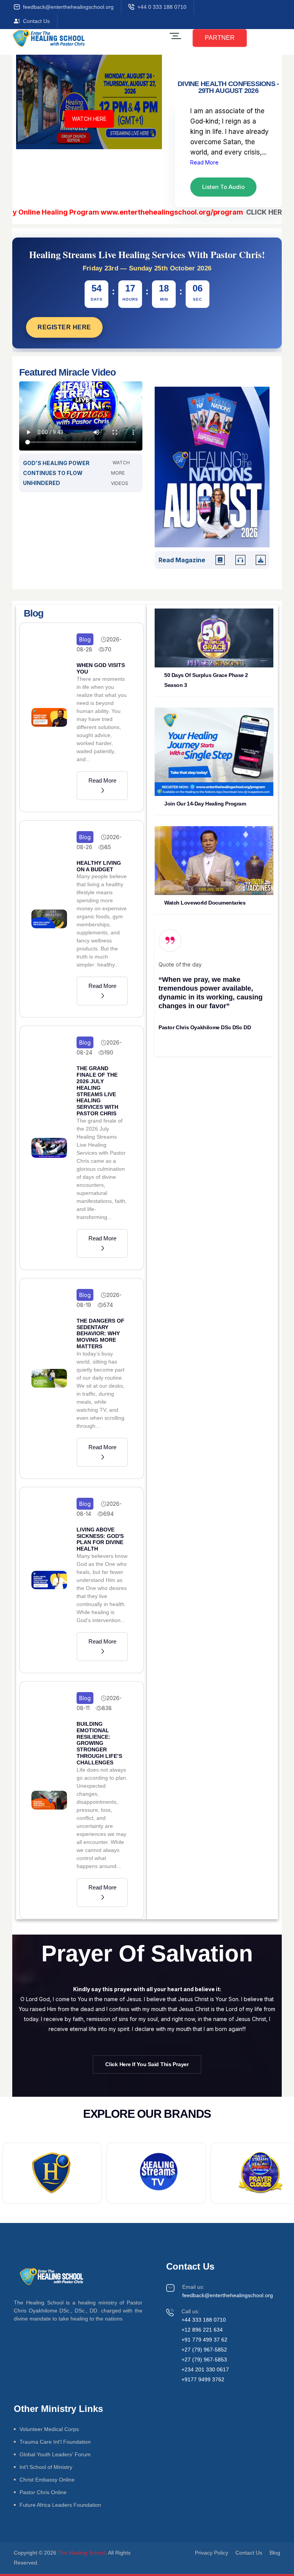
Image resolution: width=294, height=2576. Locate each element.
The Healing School (82, 2553)
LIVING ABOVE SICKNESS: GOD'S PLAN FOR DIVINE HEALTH (100, 1539)
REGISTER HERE (64, 327)
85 (108, 847)
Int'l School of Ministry (46, 2467)
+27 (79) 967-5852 (204, 2350)
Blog (85, 639)
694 (109, 1514)
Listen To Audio (223, 187)
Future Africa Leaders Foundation (60, 2505)
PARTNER (220, 38)
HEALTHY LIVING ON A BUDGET (99, 866)
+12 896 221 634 (202, 2330)
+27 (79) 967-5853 (204, 2360)
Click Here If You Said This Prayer (147, 2064)
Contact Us (36, 21)
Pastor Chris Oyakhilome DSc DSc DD (205, 1027)
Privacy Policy (212, 2553)
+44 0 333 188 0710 (162, 7)
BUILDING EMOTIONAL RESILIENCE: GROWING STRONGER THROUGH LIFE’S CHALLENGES (99, 1743)
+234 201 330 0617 (205, 2369)
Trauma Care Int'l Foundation (55, 2442)
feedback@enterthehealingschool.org (68, 7)
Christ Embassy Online (47, 2480)
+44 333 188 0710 (204, 2320)
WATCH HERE (89, 119)
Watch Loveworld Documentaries (205, 903)
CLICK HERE (238, 212)
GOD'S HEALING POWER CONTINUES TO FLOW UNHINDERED (56, 473)
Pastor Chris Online (43, 2492)
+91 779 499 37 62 (204, 2340)
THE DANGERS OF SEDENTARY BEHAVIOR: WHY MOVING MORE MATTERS (100, 1334)
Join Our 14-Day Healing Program (205, 804)
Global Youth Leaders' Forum (55, 2454)
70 (108, 649)
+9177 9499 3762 (203, 2379)
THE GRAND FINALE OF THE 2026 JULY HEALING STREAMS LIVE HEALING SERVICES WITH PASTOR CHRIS (97, 1091)
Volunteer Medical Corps (49, 2429)
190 (109, 1052)
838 (107, 1708)
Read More (204, 162)
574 (108, 1305)
